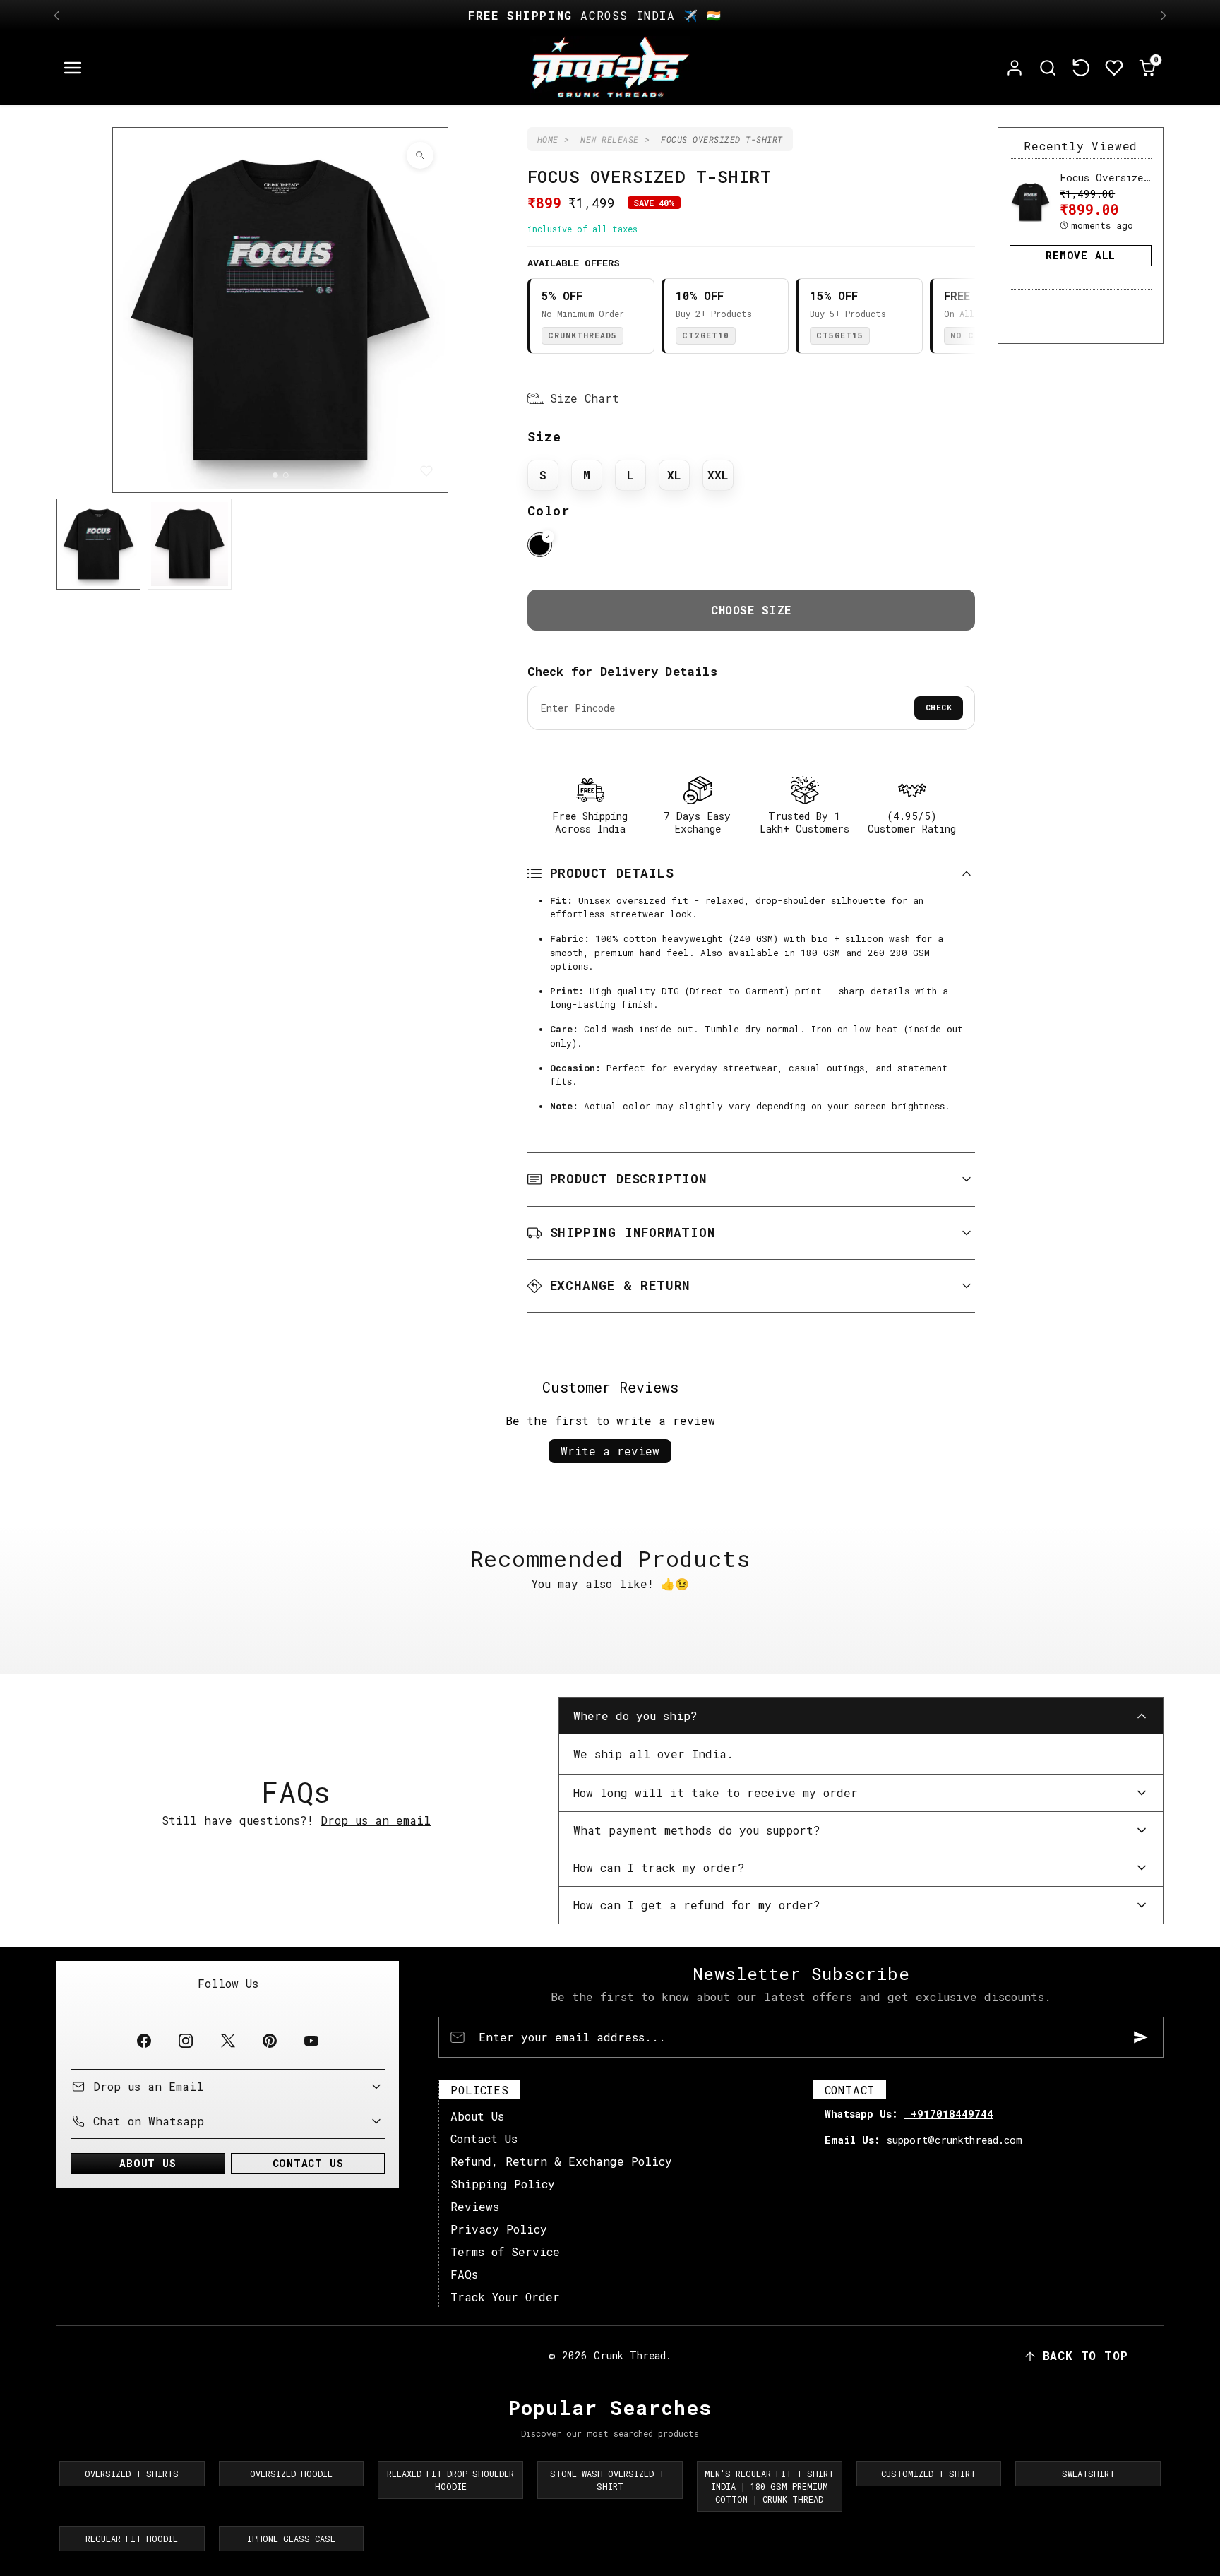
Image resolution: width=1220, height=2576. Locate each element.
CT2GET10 (706, 335)
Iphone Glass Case (291, 2539)
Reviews (475, 2206)
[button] (73, 68)
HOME (548, 139)
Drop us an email (376, 1820)
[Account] (1015, 68)
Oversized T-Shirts (132, 2474)
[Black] (540, 545)
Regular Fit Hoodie (132, 2539)
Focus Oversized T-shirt (1129, 178)
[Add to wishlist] (426, 471)
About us (148, 2163)
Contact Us (484, 2139)
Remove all (1081, 255)
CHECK (939, 707)
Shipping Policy (503, 2184)
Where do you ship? (635, 1716)
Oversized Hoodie (291, 2474)
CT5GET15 (840, 335)
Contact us (308, 2163)
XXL (718, 475)
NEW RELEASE (610, 139)
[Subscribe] (1141, 2037)
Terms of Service (505, 2252)
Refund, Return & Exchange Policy (561, 2161)
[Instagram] (186, 2041)
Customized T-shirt (928, 2474)
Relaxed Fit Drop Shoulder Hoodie (450, 2480)
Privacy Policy (499, 2229)
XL (674, 475)
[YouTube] (311, 2041)
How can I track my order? (659, 1867)
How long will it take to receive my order (716, 1793)
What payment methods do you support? (697, 1830)
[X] (228, 2041)
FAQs (464, 2274)
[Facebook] (144, 2041)
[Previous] (56, 16)
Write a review (610, 1451)
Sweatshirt (1088, 2474)
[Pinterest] (269, 2041)
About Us (477, 2116)
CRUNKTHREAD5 (582, 335)
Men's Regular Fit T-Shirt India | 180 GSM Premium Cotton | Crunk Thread (769, 2486)
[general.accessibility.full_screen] (420, 155)
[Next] (1164, 16)
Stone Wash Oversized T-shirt (610, 2480)
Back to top (1086, 2355)
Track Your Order (505, 2297)
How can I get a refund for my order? (697, 1905)
